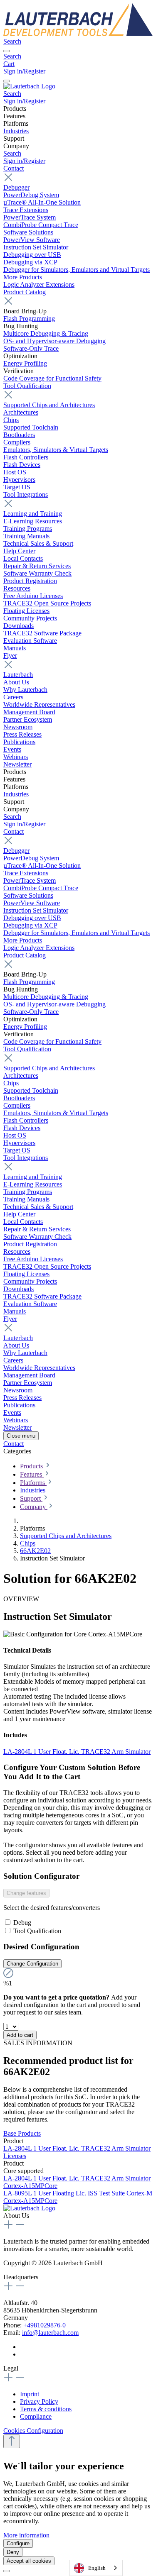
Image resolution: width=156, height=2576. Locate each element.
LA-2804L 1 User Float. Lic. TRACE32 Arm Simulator (77, 1752)
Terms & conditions (46, 2409)
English (97, 2568)
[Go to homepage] (78, 34)
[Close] (7, 2571)
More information (26, 2535)
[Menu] (7, 51)
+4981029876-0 (45, 2325)
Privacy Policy (39, 2401)
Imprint (30, 2394)
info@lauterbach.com (50, 2333)
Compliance (36, 2416)
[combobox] (96, 2568)
